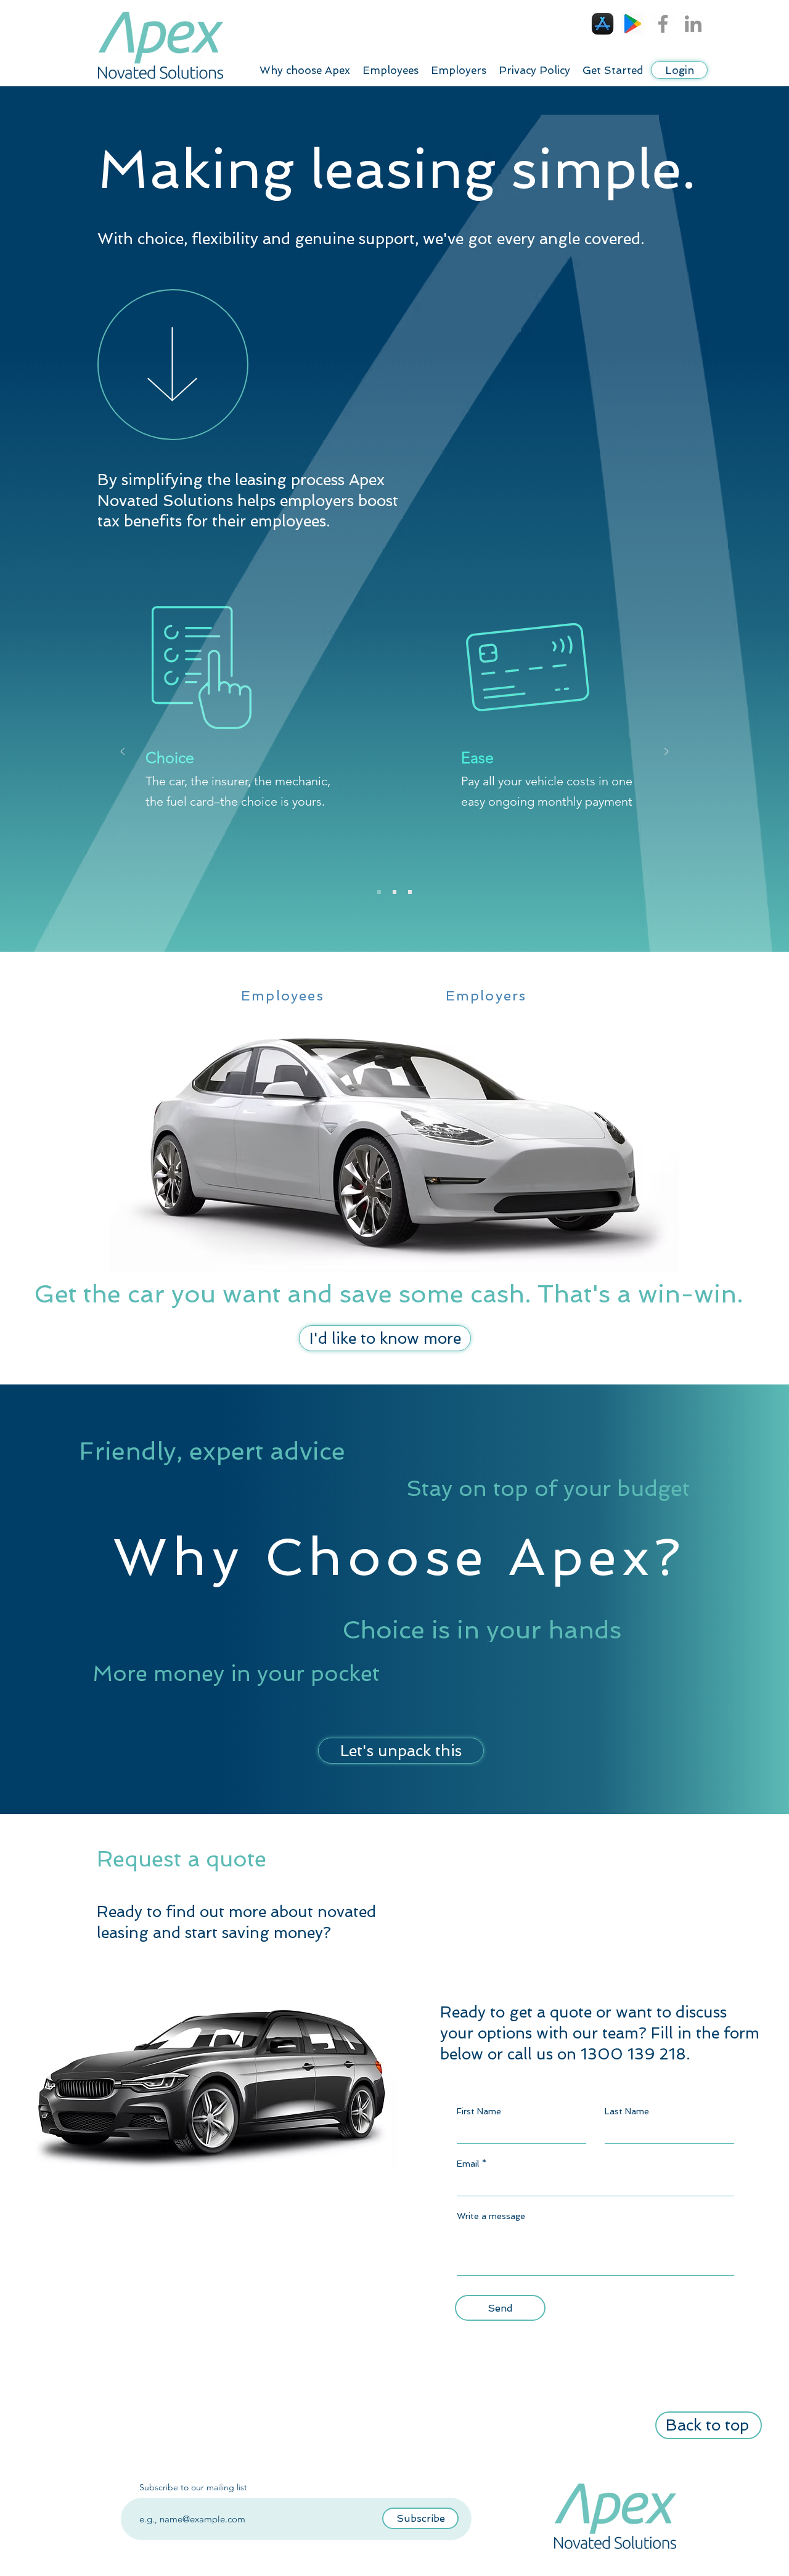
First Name (479, 2111)
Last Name (627, 2111)
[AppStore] (603, 24)
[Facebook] (663, 24)
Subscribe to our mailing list (193, 2487)
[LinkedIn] (693, 24)
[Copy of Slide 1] (225, 1481)
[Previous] (123, 752)
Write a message (491, 2216)
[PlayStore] (633, 24)
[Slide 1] (210, 1481)
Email (468, 2164)
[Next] (666, 752)
